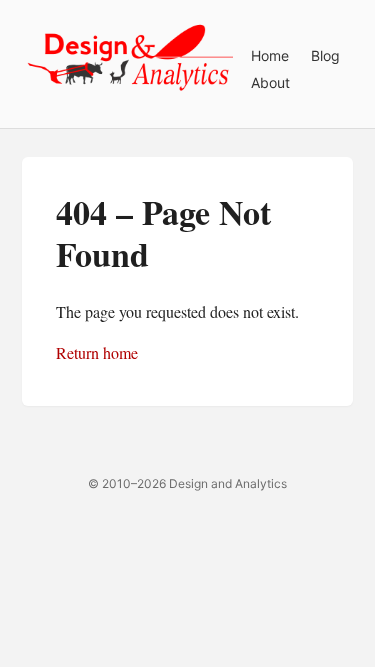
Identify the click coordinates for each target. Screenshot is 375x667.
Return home (97, 352)
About (270, 82)
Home (270, 55)
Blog (325, 55)
